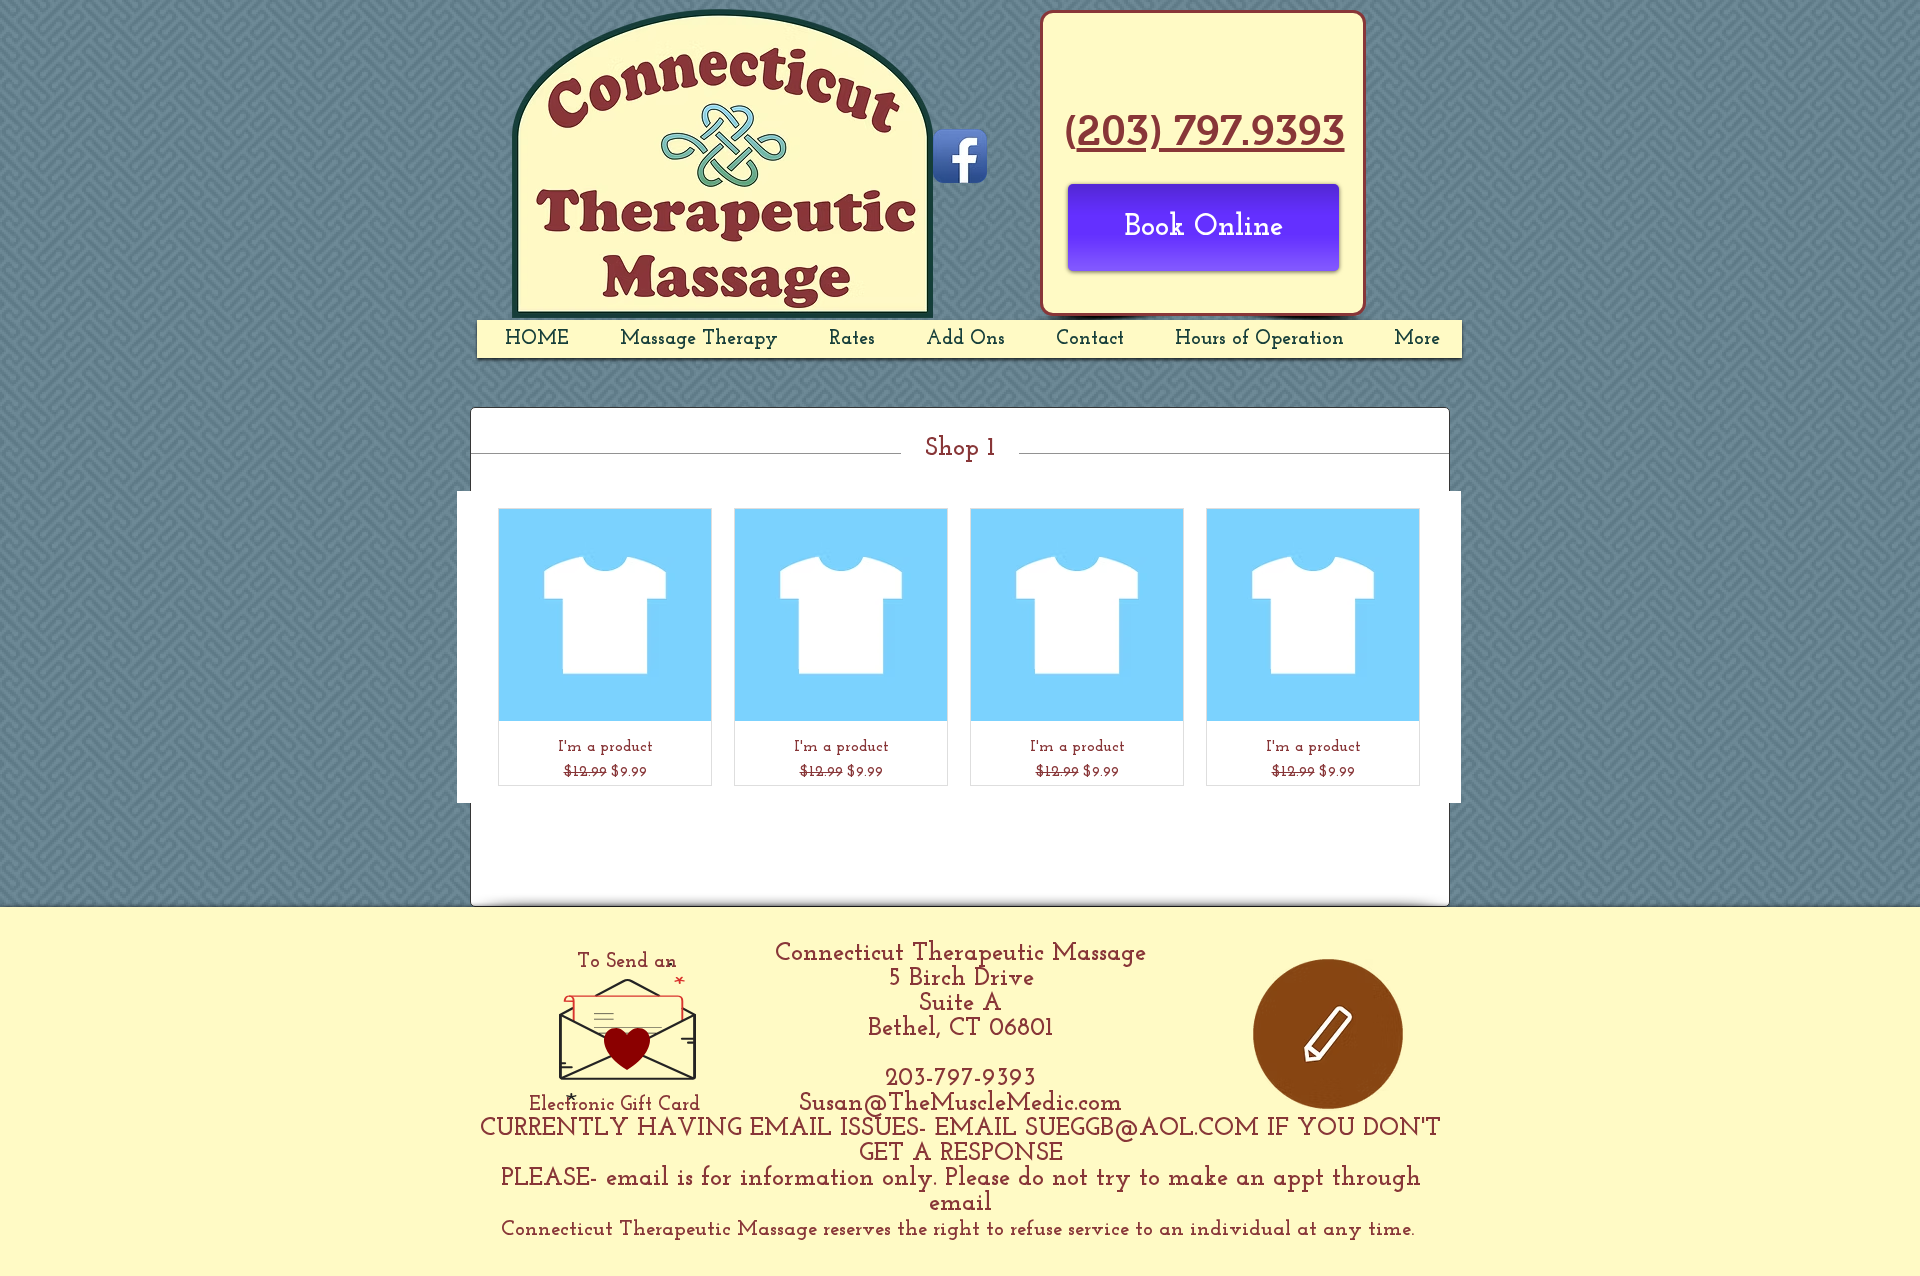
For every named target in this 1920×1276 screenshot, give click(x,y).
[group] (959, 647)
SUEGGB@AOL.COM (1142, 1128)
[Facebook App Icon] (960, 156)
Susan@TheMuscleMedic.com (960, 1103)
